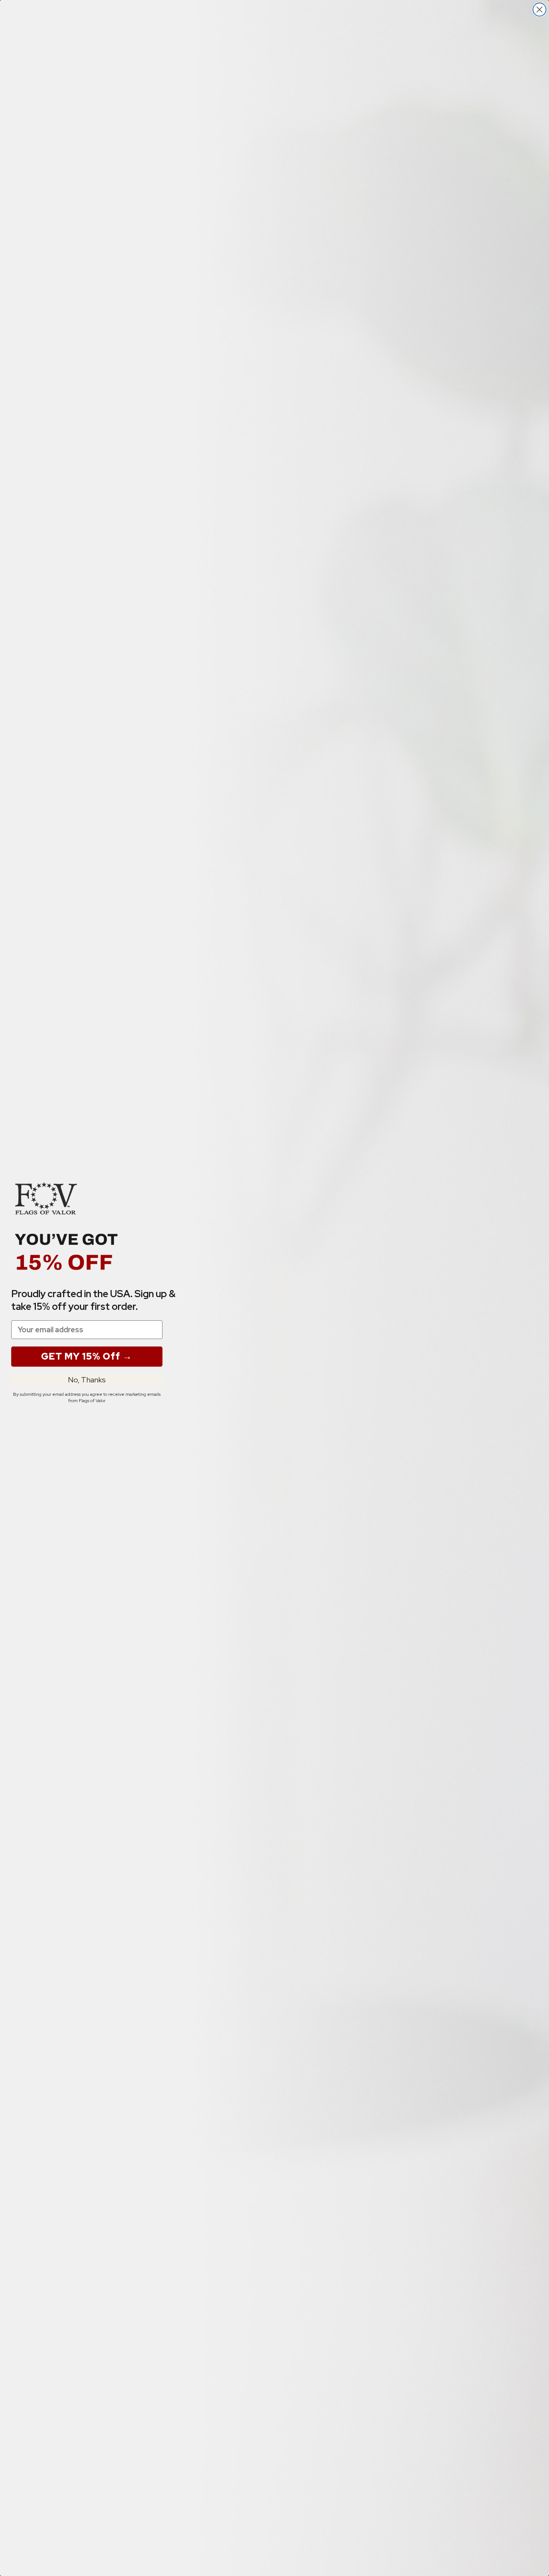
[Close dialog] (539, 10)
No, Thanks (87, 1380)
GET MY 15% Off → (87, 1356)
